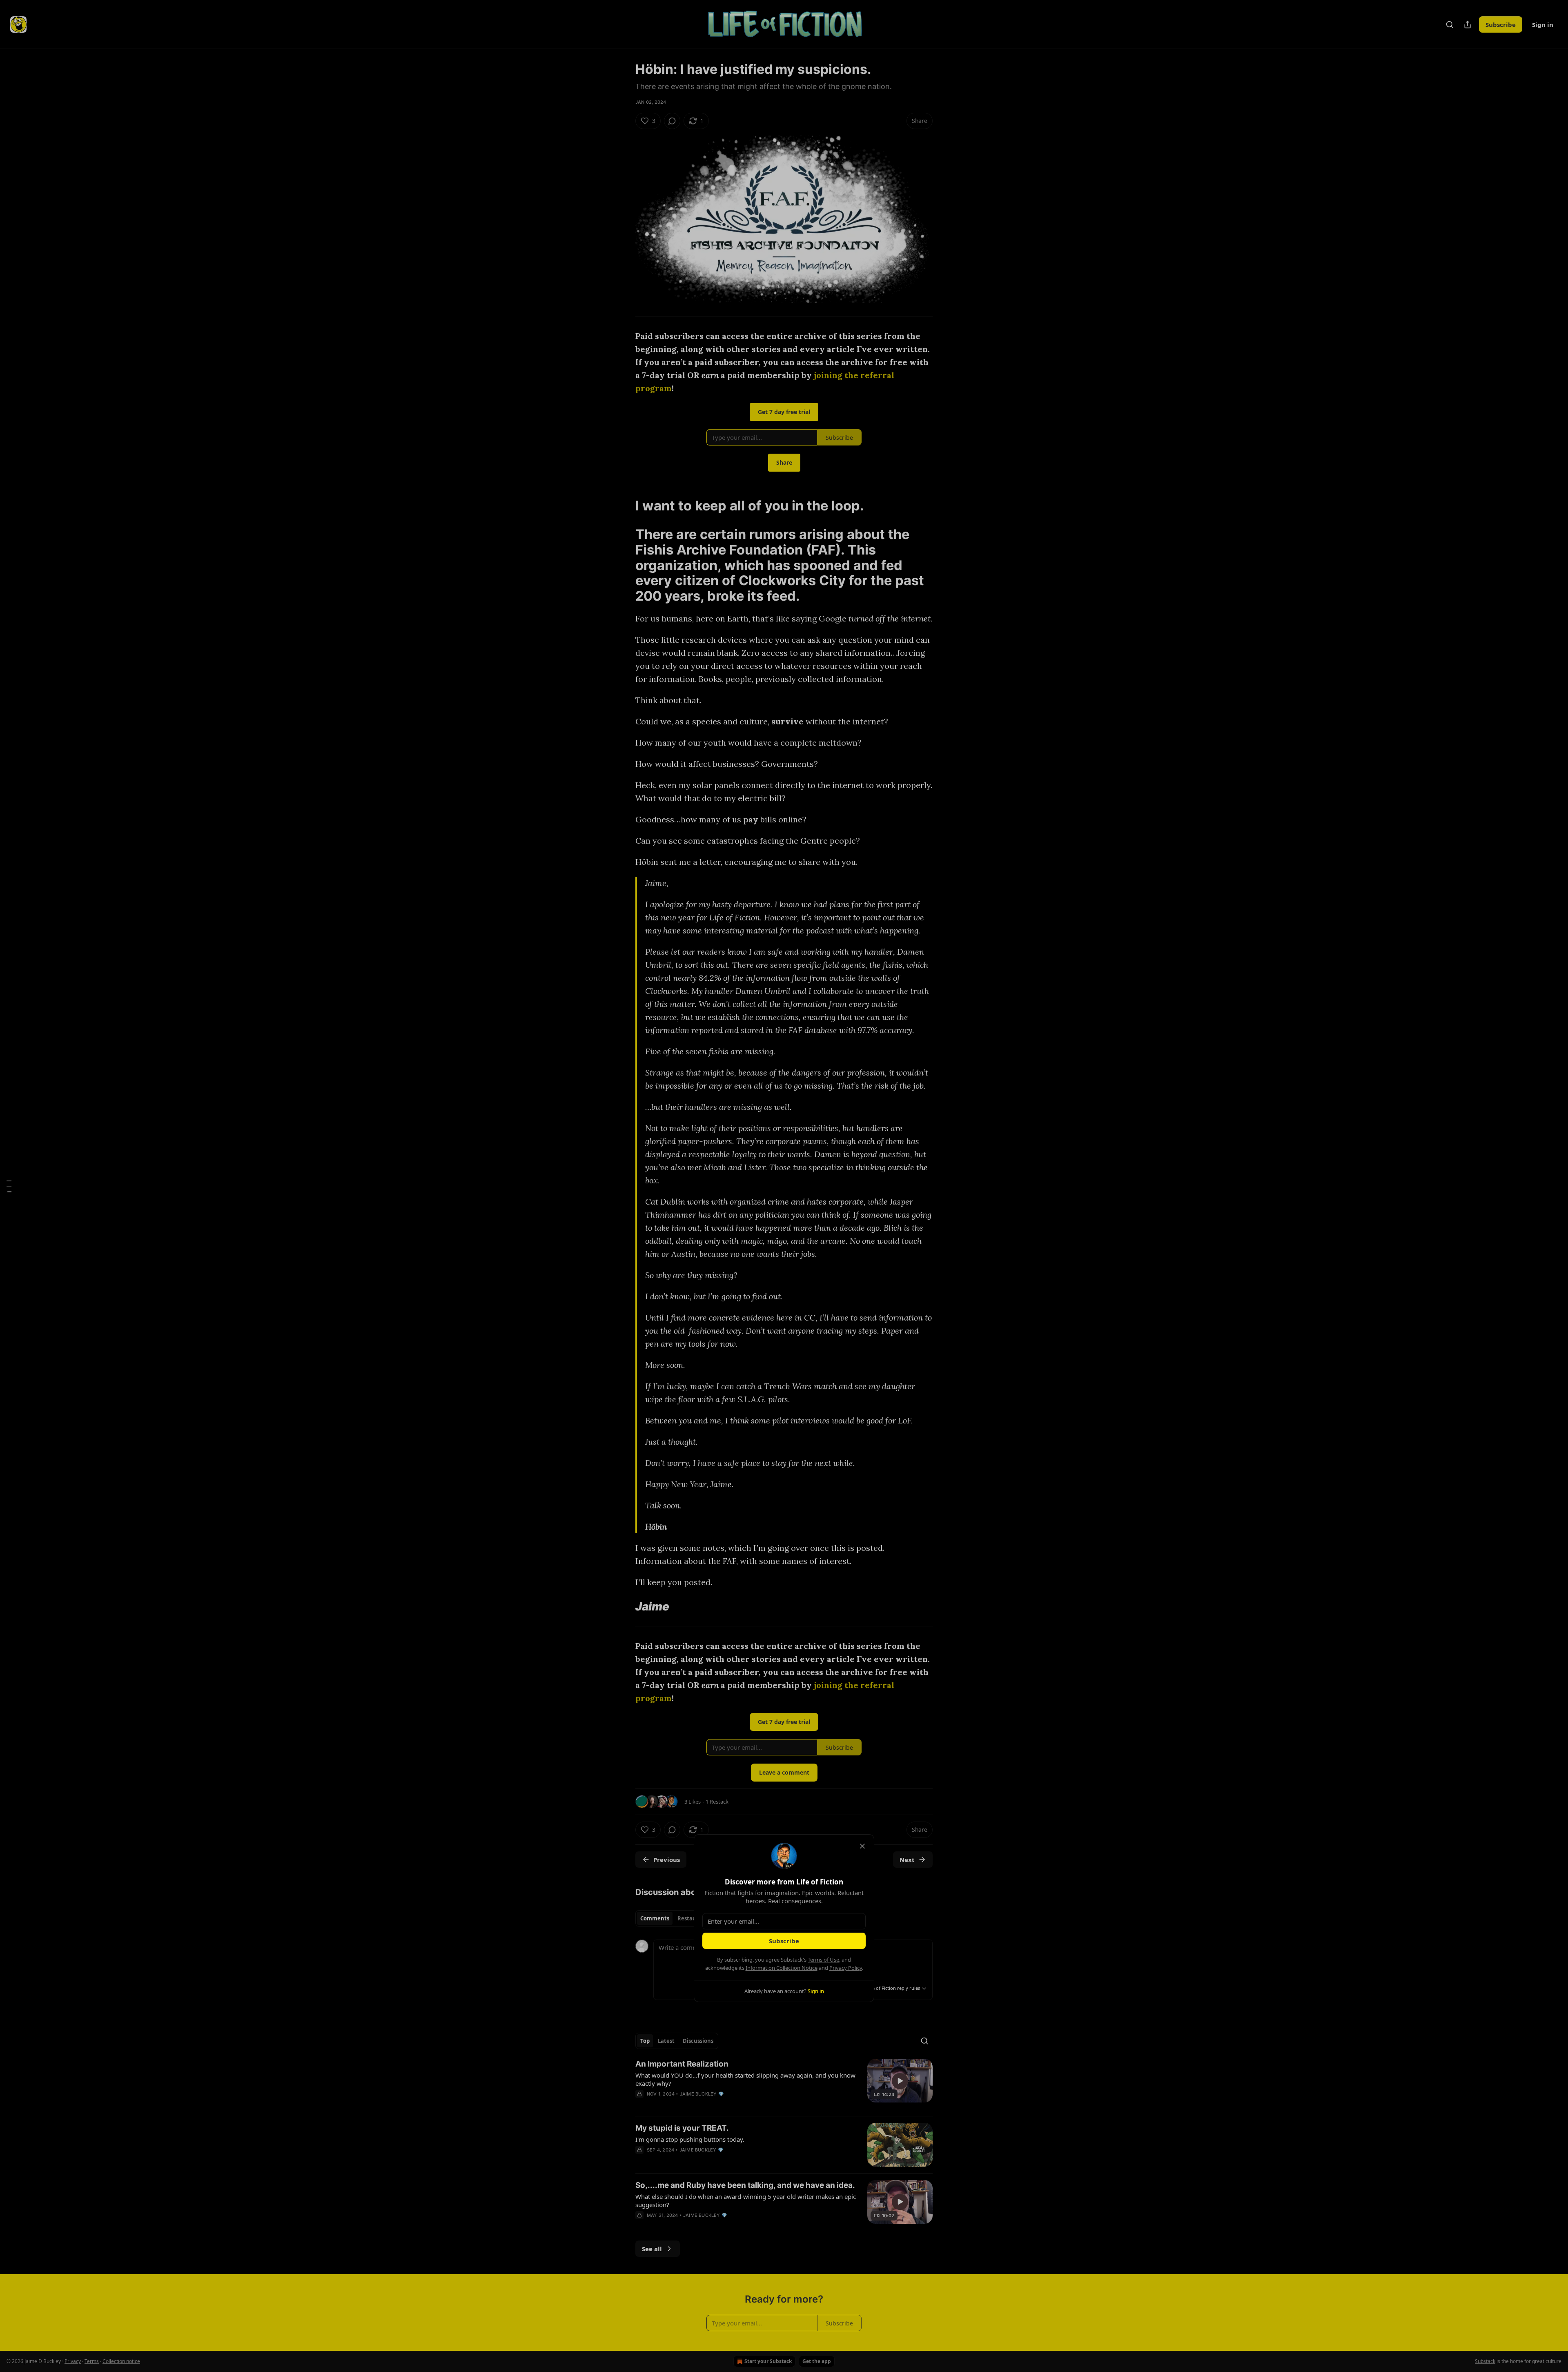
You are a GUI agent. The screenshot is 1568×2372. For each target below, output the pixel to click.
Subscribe (784, 1941)
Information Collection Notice (782, 1968)
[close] (862, 1846)
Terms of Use (823, 1960)
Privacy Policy (846, 1968)
